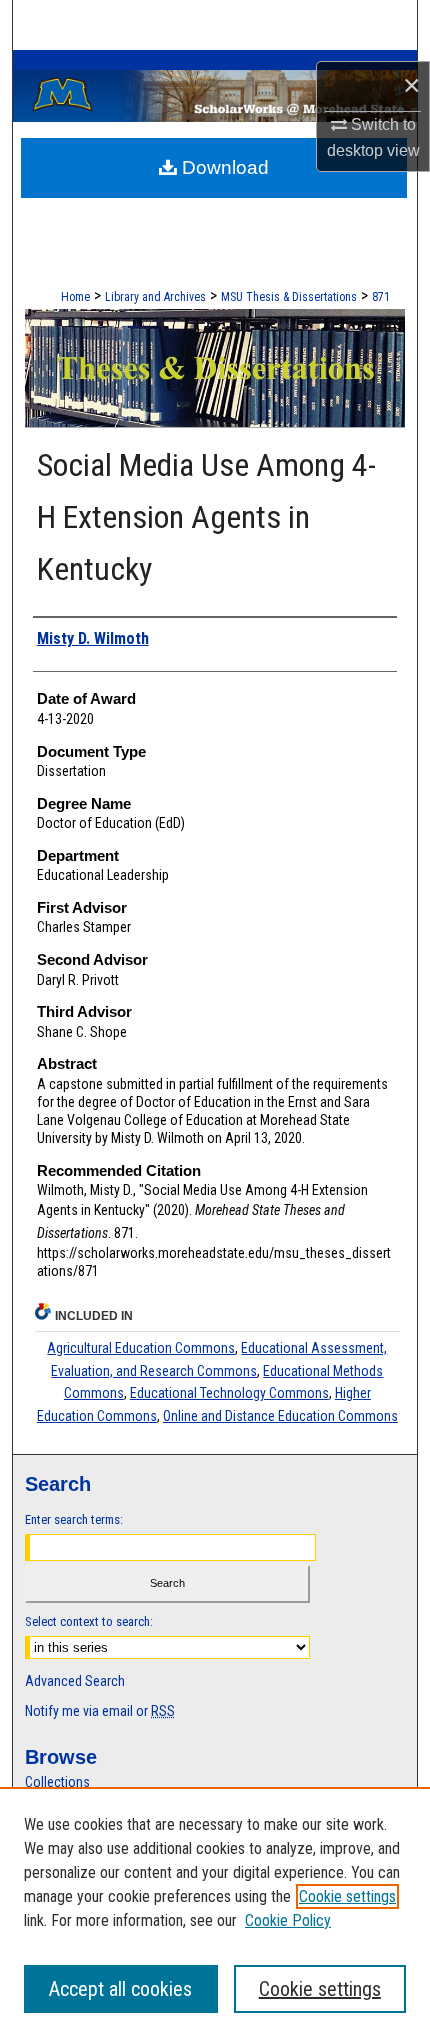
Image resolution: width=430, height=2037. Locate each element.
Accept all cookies (120, 1989)
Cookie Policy (288, 1920)
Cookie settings (347, 1896)
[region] (215, 1912)
